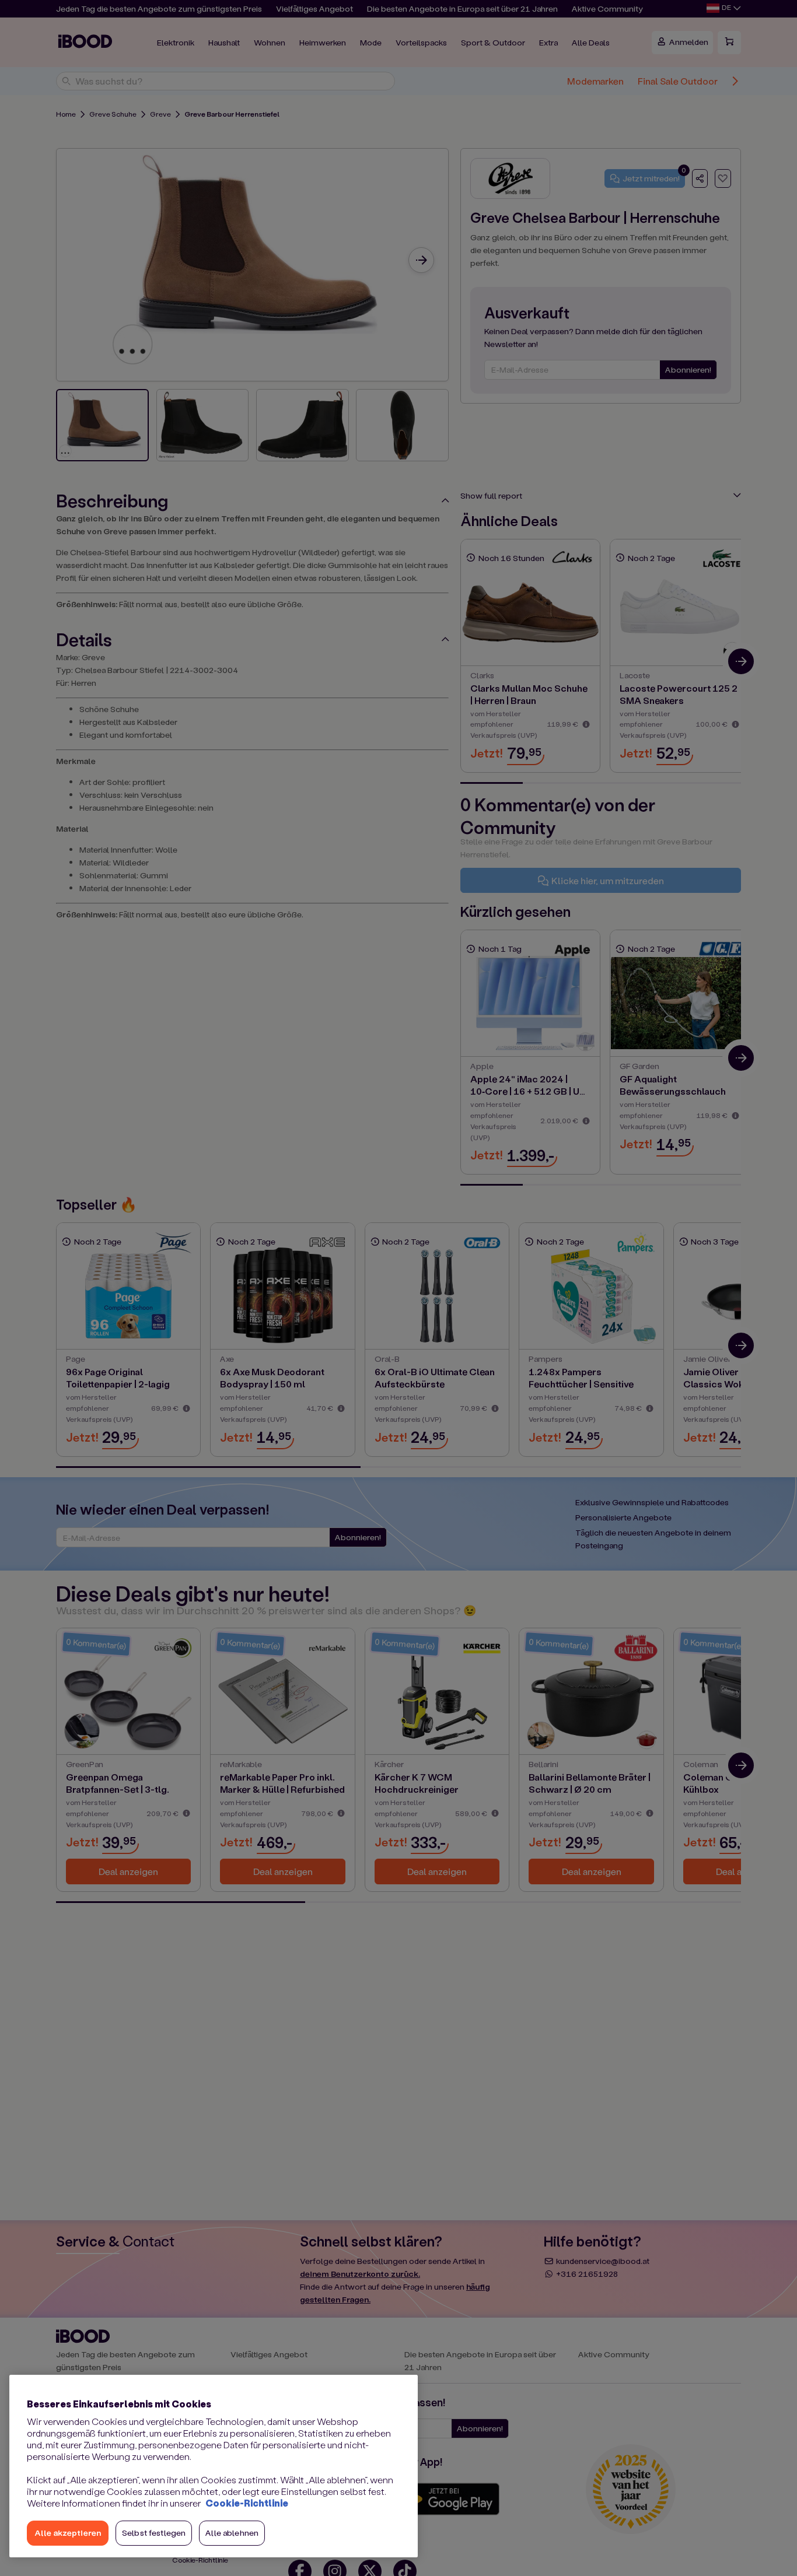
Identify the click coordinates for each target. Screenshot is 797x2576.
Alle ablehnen (232, 2533)
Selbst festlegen (154, 2533)
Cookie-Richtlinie (247, 2503)
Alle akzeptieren (68, 2533)
